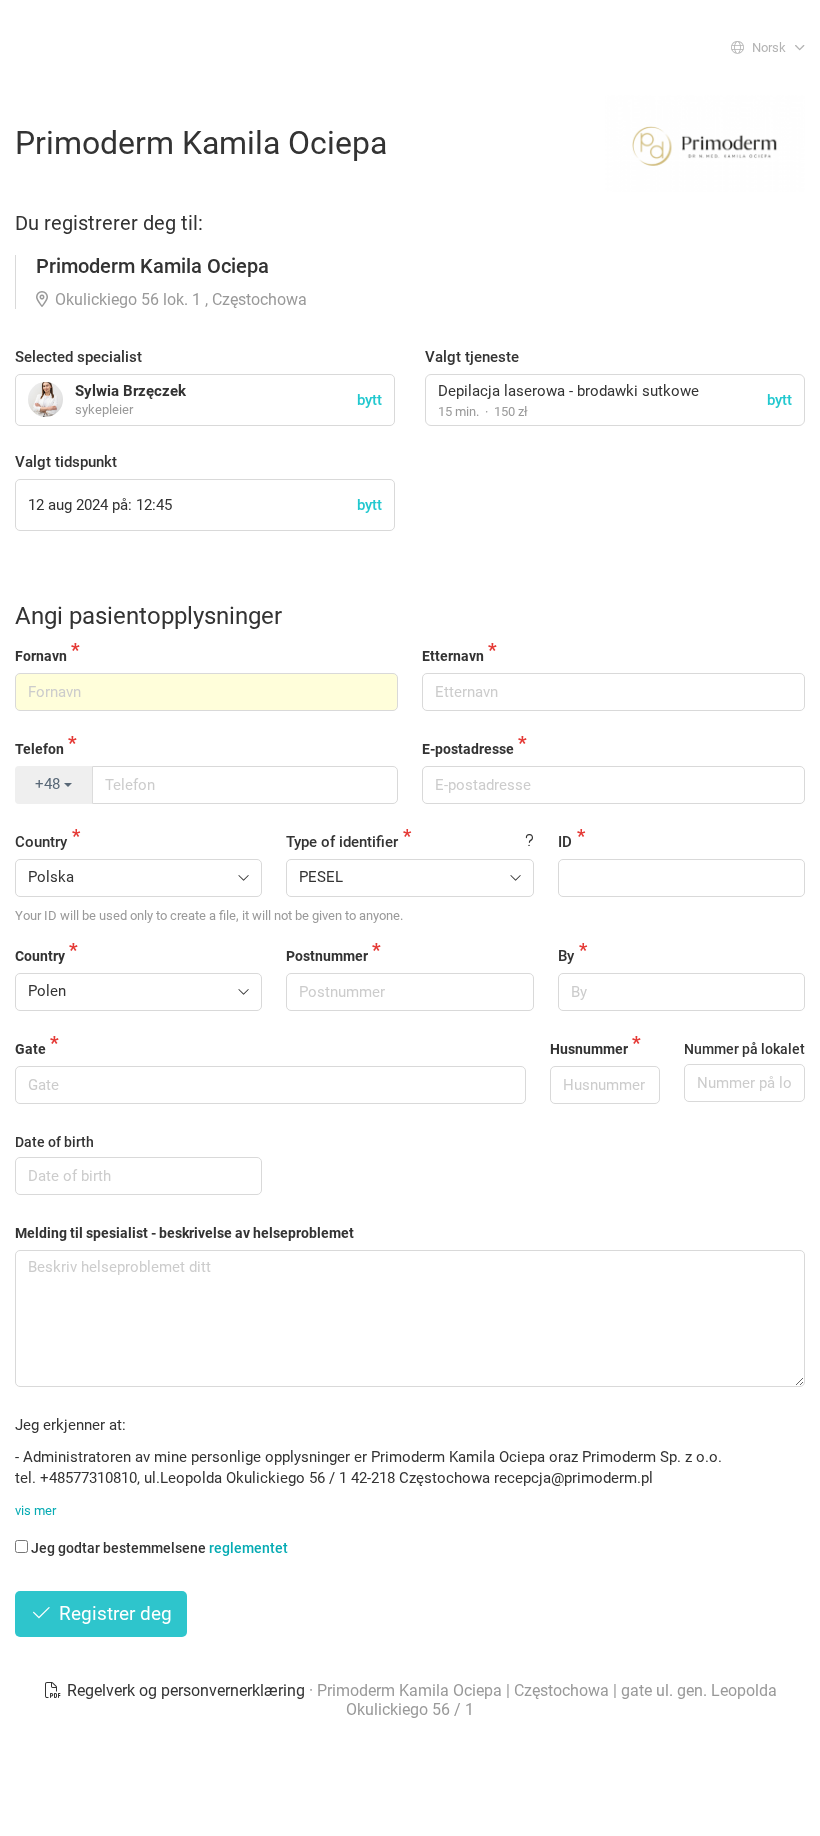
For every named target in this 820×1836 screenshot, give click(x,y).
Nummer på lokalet (744, 1049)
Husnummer (589, 1049)
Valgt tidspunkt (66, 462)
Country (41, 842)
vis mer (35, 1510)
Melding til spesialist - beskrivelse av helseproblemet (184, 1233)
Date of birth (54, 1142)
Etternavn (453, 656)
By (566, 956)
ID (565, 842)
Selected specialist (78, 357)
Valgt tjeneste (472, 357)
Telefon (39, 749)
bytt (779, 400)
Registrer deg (113, 1613)
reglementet (248, 1548)
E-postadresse (468, 749)
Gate (30, 1049)
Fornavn (41, 656)
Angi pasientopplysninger (148, 616)
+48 (49, 784)
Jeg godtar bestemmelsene (159, 1548)
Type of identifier (342, 842)
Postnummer (327, 956)
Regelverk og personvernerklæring (186, 1690)
